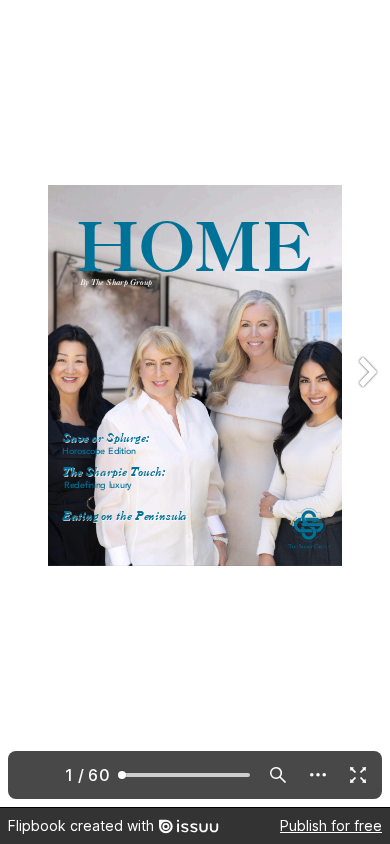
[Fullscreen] (358, 775)
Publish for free (331, 825)
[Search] (278, 775)
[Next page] (366, 403)
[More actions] (318, 775)
